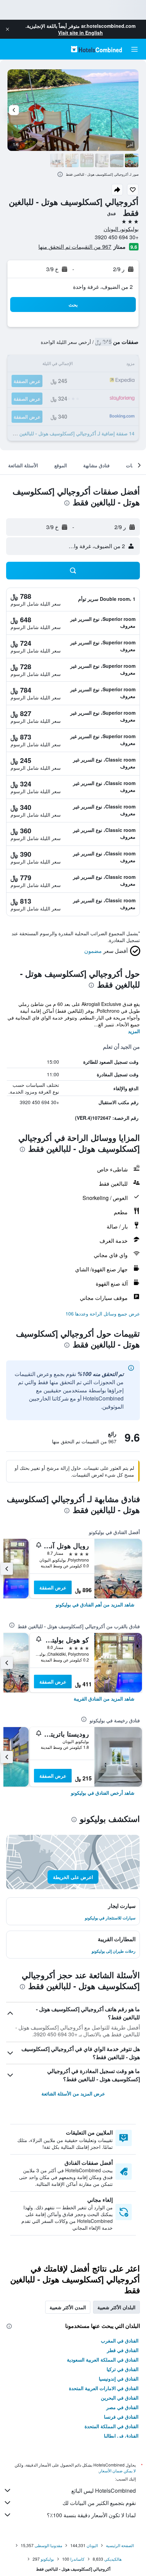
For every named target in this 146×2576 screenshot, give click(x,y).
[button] (7, 29)
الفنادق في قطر (123, 2350)
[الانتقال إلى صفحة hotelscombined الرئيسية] (96, 49)
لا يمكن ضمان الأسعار (117, 2470)
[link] (95, 1604)
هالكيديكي (113, 2559)
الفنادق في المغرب (120, 2340)
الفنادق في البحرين (120, 2398)
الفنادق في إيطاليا (121, 2436)
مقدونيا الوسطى (48, 2545)
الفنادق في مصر (122, 2407)
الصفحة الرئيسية (120, 2545)
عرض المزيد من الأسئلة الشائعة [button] (73, 2093)
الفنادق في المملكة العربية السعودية (103, 2360)
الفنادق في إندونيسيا (119, 2379)
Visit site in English (80, 33)
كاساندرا (77, 2559)
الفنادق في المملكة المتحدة (112, 2426)
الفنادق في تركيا (123, 2369)
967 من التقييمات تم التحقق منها (75, 247)
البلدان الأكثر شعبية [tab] (116, 2307)
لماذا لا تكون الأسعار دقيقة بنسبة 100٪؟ (91, 2515)
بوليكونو (47, 2559)
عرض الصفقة (53, 1587)
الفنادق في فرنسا (121, 2417)
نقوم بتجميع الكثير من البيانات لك (99, 2503)
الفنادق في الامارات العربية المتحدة (104, 2388)
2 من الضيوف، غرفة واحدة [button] (103, 287)
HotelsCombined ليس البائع (104, 2491)
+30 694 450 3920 (117, 237)
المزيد (134, 1031)
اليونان (92, 2545)
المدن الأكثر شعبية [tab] (68, 2307)
